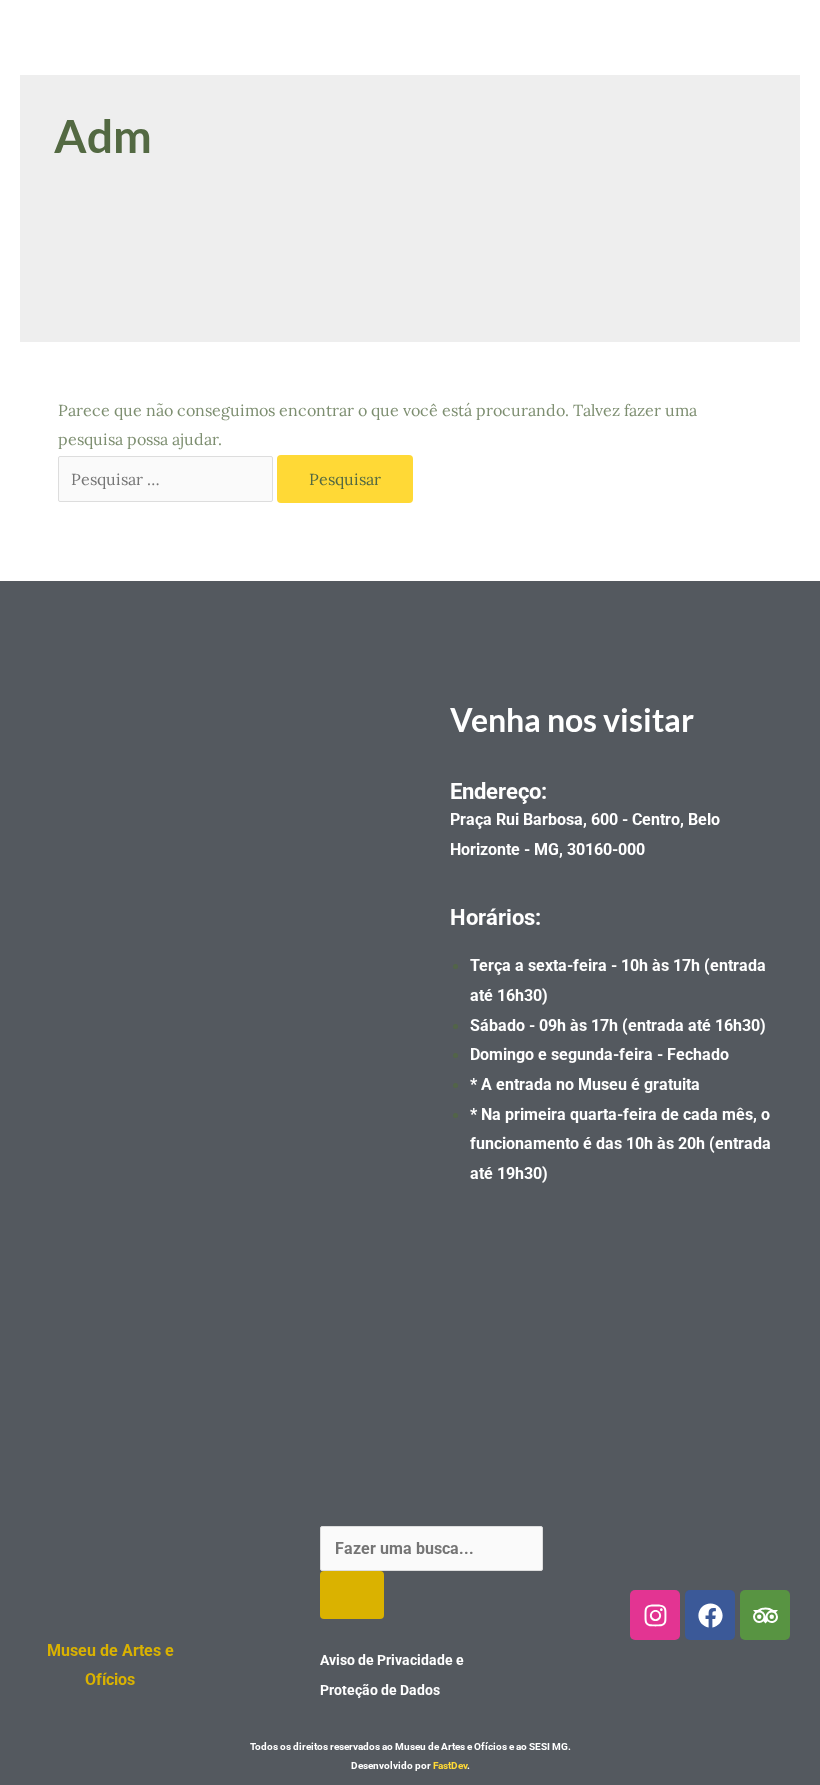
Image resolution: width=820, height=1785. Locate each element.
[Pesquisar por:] (167, 479)
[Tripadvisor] (765, 1615)
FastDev (450, 1765)
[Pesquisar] (352, 1595)
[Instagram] (655, 1615)
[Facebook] (710, 1615)
